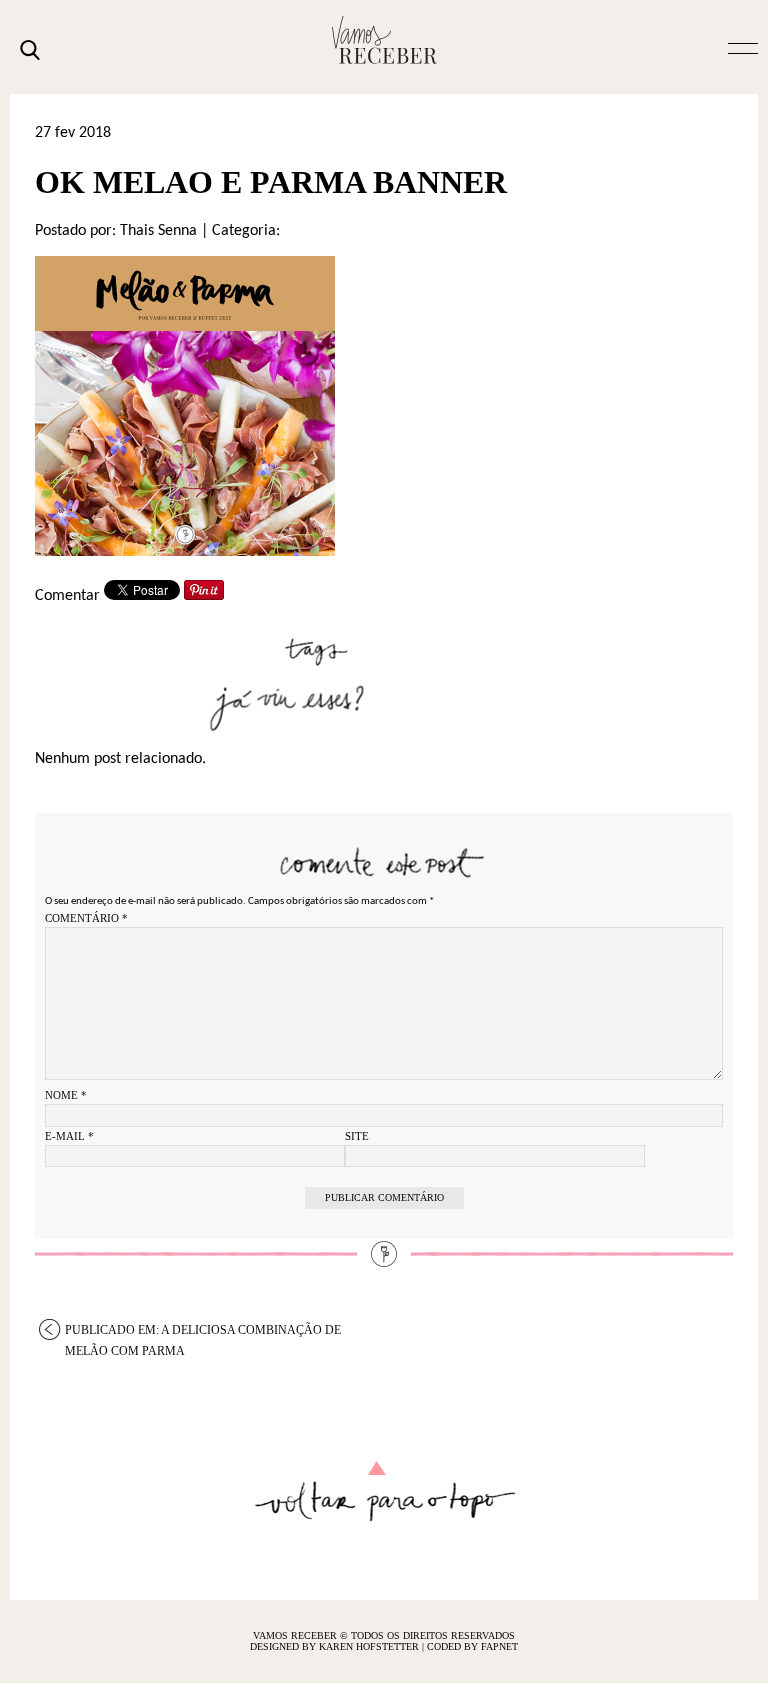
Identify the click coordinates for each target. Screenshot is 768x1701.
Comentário (86, 918)
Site (357, 1136)
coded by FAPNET (472, 1646)
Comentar (67, 596)
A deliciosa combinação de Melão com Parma (203, 1331)
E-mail (69, 1136)
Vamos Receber (384, 40)
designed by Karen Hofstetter (336, 1646)
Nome (66, 1095)
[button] (743, 47)
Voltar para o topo (384, 1491)
